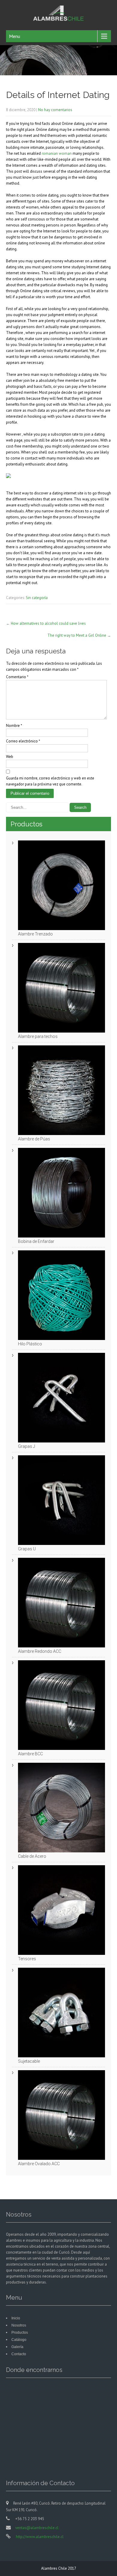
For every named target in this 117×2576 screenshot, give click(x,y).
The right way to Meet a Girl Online (79, 635)
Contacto (19, 2354)
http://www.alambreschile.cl (39, 2537)
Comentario (17, 677)
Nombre (14, 726)
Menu (15, 36)
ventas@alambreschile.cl (37, 2528)
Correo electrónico (23, 741)
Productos (20, 2333)
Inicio (16, 2318)
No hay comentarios (55, 110)
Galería (17, 2347)
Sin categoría (37, 598)
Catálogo (19, 2340)
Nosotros (19, 2325)
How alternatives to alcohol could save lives (46, 623)
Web (10, 757)
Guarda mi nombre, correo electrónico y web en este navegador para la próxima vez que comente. (50, 781)
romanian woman (57, 153)
